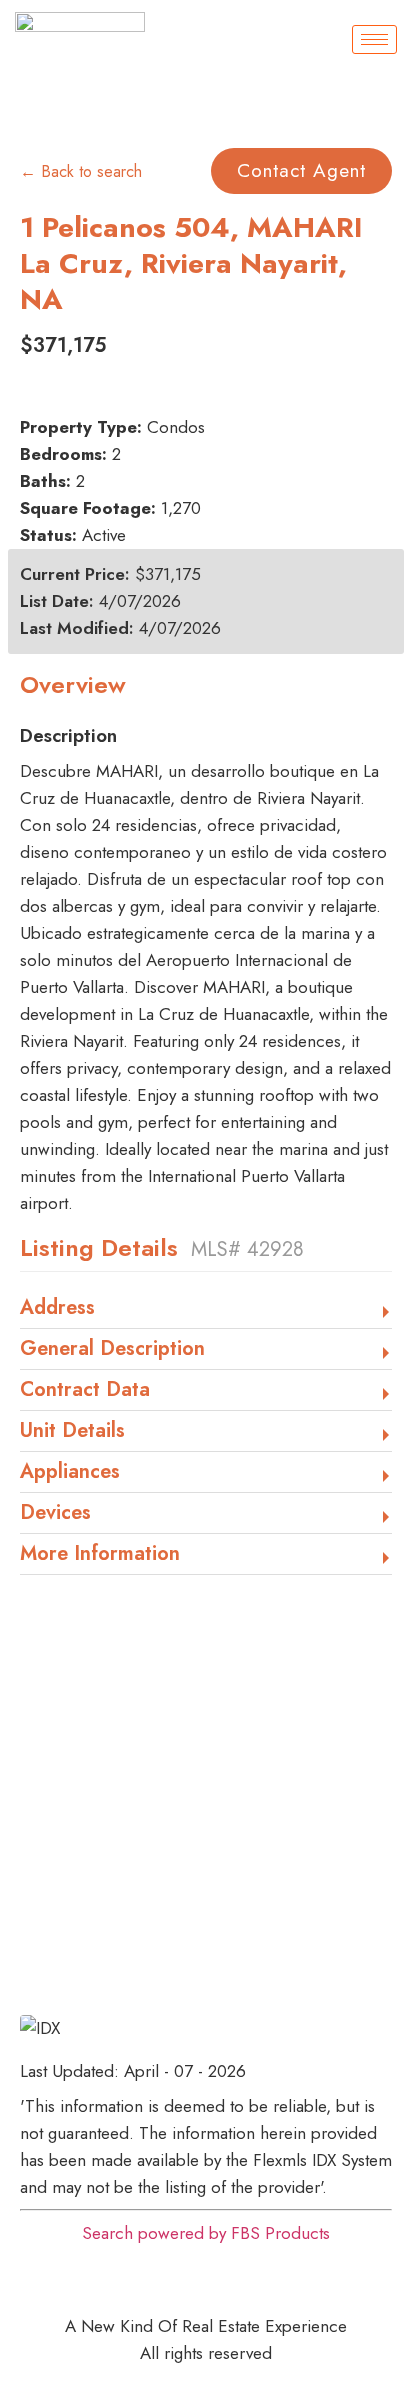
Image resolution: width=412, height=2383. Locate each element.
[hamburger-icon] (374, 39)
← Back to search (81, 171)
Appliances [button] (70, 1473)
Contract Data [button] (85, 1391)
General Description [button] (112, 1350)
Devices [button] (55, 1514)
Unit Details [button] (72, 1432)
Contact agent (301, 170)
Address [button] (57, 1309)
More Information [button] (100, 1555)
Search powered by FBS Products (206, 2233)
